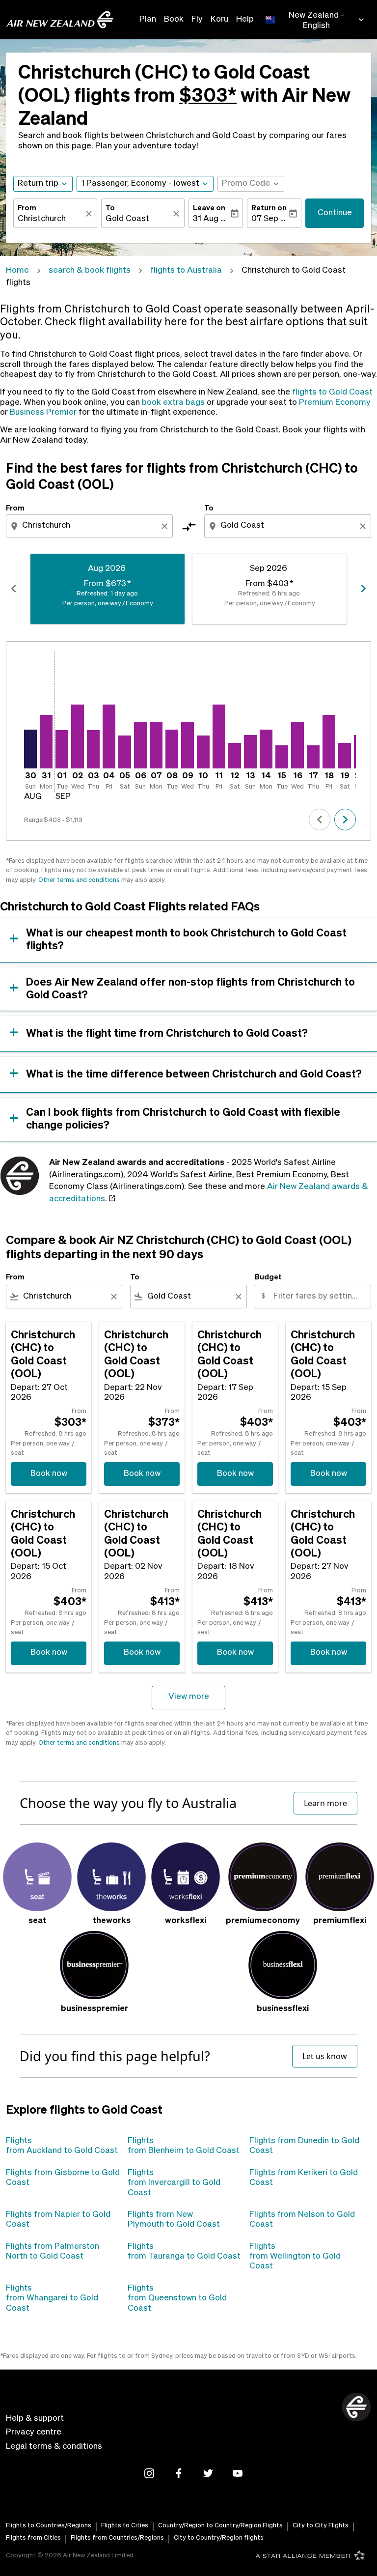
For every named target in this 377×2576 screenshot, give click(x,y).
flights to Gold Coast (332, 392)
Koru (219, 19)
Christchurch (42, 219)
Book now (49, 1474)
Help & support (35, 2419)
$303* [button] (208, 97)
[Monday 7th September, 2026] (156, 745)
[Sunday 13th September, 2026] (250, 752)
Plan (148, 19)
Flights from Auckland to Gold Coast (62, 2146)
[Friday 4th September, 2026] (109, 736)
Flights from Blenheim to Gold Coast (184, 2146)
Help (245, 19)
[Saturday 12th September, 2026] (235, 756)
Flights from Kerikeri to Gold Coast (304, 2178)
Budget (268, 1277)
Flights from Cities (33, 2538)
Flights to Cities (125, 2526)
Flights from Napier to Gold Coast (58, 2220)
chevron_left (14, 589)
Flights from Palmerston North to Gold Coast (53, 2251)
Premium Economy (335, 403)
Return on (269, 208)
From (27, 208)
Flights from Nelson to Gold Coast (302, 2220)
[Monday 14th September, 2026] (266, 749)
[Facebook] (179, 2473)
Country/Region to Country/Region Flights (220, 2526)
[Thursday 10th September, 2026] (203, 752)
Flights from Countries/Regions (117, 2538)
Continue (335, 213)
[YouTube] (238, 2473)
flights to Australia (186, 270)
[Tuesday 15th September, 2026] (282, 757)
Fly (197, 19)
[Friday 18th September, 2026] (329, 742)
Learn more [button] (325, 1803)
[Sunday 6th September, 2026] (140, 745)
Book (174, 19)
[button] (145, 184)
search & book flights (90, 270)
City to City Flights (321, 2526)
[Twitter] (208, 2473)
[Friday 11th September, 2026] (219, 736)
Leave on (209, 208)
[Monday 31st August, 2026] (46, 742)
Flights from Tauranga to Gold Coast (184, 2251)
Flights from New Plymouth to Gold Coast (174, 2220)
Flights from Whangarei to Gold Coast (52, 2298)
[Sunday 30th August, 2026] (30, 749)
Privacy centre (34, 2432)
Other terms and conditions (79, 880)
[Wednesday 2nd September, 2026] (78, 736)
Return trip (38, 184)
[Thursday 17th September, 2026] (313, 757)
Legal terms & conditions (54, 2447)
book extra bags (173, 403)
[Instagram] (149, 2473)
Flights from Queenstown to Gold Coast (177, 2298)
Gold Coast (127, 219)
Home (17, 270)
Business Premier (43, 412)
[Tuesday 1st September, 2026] (62, 749)
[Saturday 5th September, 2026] (125, 752)
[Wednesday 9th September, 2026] (188, 745)
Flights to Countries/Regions (49, 2526)
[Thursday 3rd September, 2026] (93, 749)
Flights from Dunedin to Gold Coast (304, 2146)
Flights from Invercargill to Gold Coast (174, 2183)
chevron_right (363, 589)
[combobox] (90, 526)
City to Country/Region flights (219, 2538)
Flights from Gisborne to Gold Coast (63, 2178)
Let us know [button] (325, 2056)
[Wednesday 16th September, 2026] (297, 745)
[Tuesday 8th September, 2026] (172, 749)
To (110, 208)
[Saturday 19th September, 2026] (345, 756)
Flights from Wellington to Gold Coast (295, 2257)
